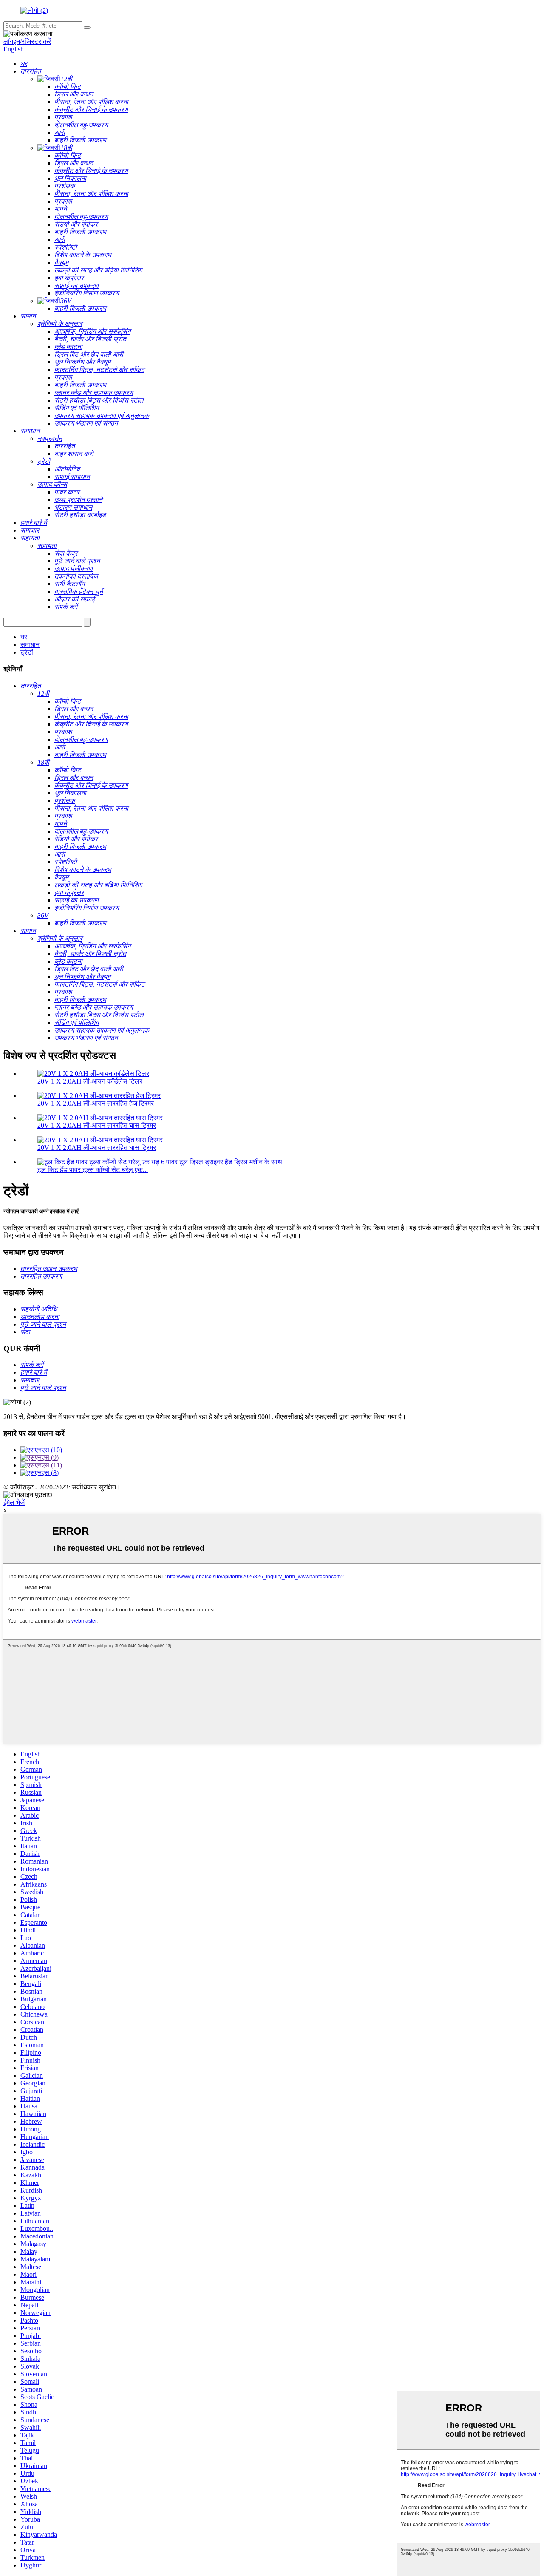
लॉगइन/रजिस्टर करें (27, 41)
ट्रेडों (27, 652)
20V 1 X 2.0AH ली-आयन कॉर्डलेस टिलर (90, 1081)
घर (24, 637)
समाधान (30, 645)
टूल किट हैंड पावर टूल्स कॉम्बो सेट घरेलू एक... (93, 1170)
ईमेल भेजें (14, 1502)
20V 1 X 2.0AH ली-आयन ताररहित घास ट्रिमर (97, 1125)
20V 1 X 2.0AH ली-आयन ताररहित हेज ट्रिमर (96, 1103)
